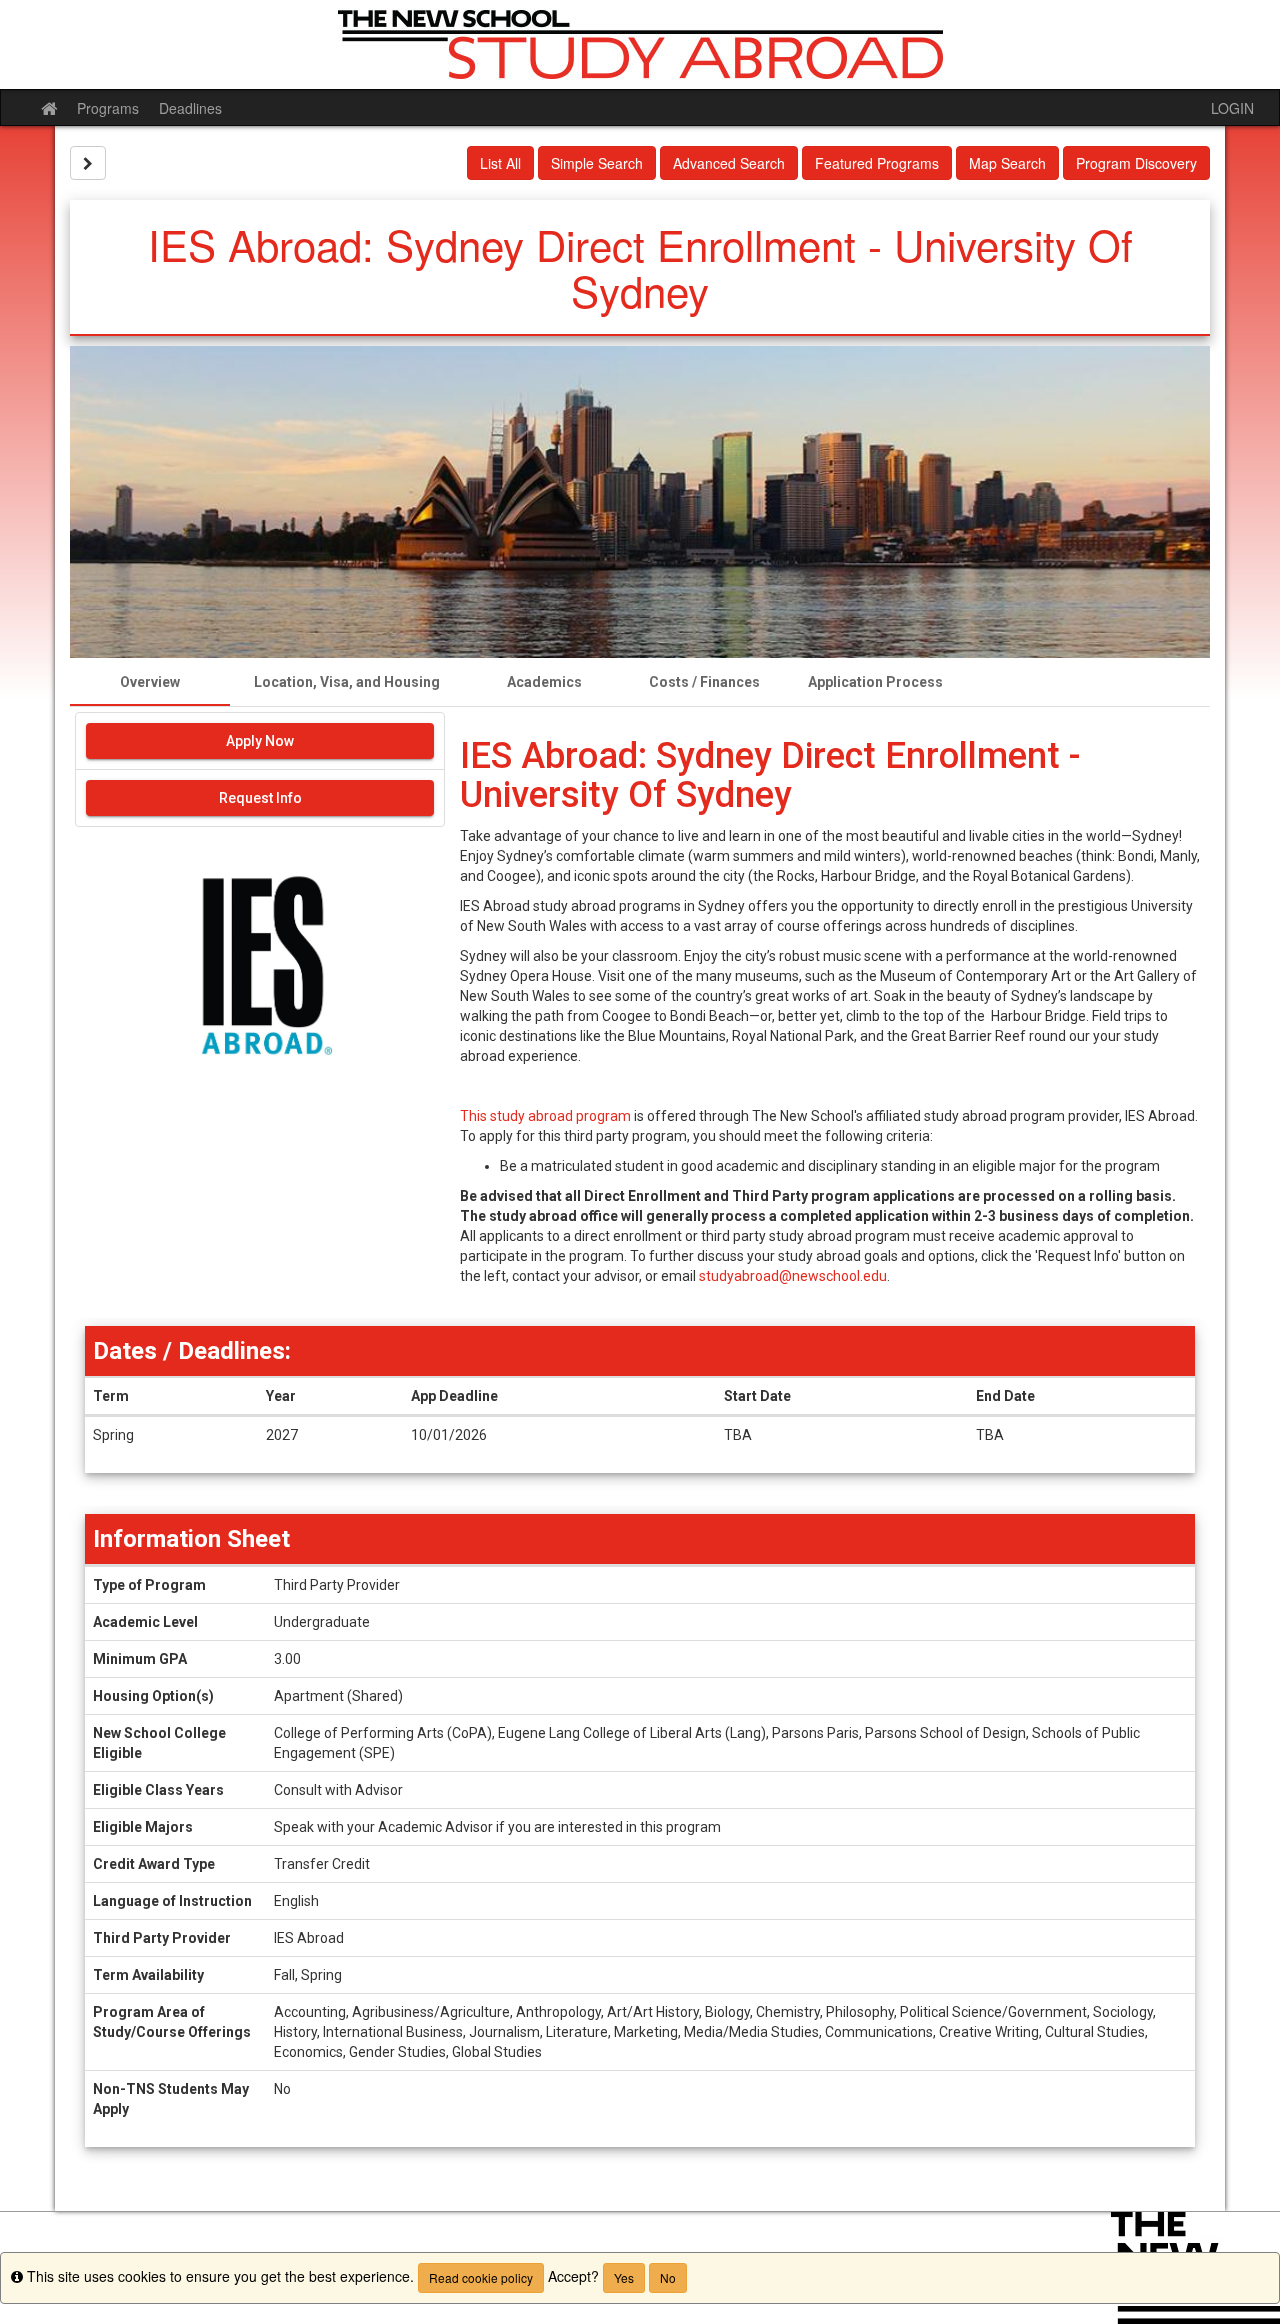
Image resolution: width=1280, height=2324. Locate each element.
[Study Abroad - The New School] (640, 44)
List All (500, 163)
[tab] (150, 682)
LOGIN (1232, 108)
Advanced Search (729, 163)
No (668, 2277)
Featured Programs (877, 163)
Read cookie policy (481, 2277)
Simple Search (597, 163)
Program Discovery (1136, 163)
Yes (624, 2277)
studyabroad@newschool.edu (793, 1276)
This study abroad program (545, 1116)
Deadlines (190, 108)
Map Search (1007, 163)
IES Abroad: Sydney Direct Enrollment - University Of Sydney (770, 776)
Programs (108, 108)
